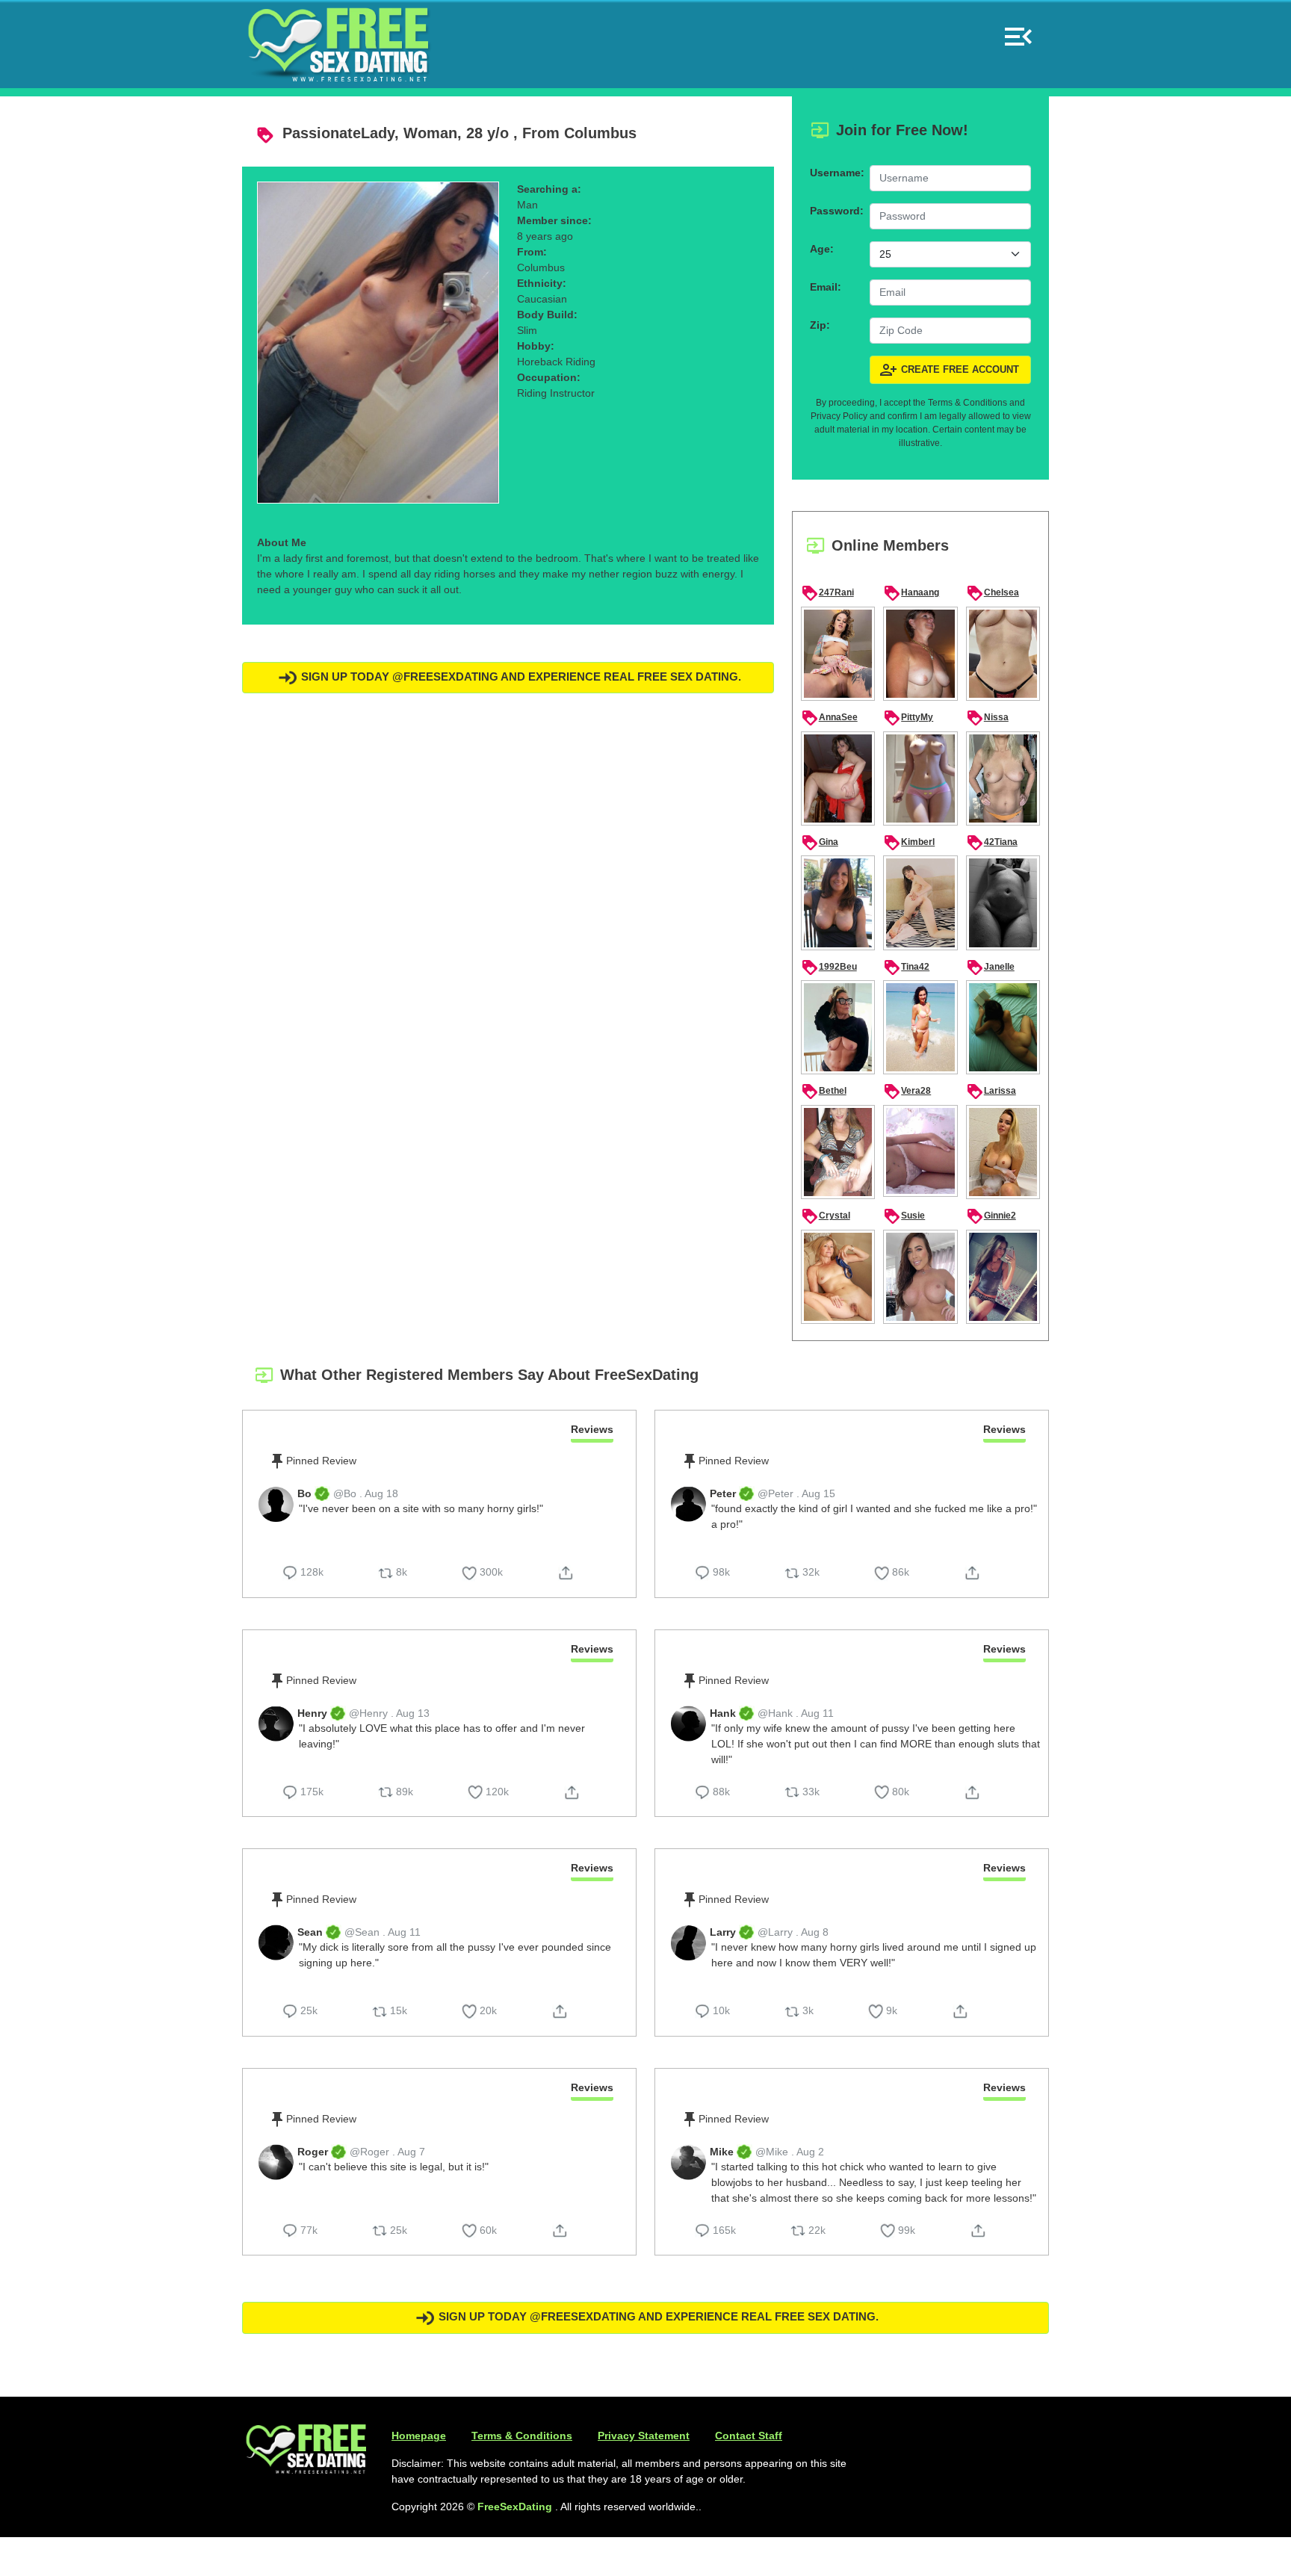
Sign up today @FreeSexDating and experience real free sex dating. (520, 676)
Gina (820, 843)
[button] (1018, 30)
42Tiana (992, 843)
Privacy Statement (644, 2436)
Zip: (820, 325)
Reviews (592, 1429)
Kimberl (909, 843)
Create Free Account (949, 370)
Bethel (824, 1092)
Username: (835, 173)
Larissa (991, 1092)
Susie (904, 1216)
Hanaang (911, 593)
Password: (835, 211)
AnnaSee (829, 718)
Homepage (419, 2436)
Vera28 (907, 1092)
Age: (822, 249)
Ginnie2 (991, 1216)
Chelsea (993, 593)
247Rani (827, 593)
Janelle (990, 967)
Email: (826, 287)
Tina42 (906, 967)
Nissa (987, 718)
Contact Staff (749, 2436)
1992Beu (829, 967)
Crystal (826, 1216)
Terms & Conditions (522, 2436)
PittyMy (908, 718)
